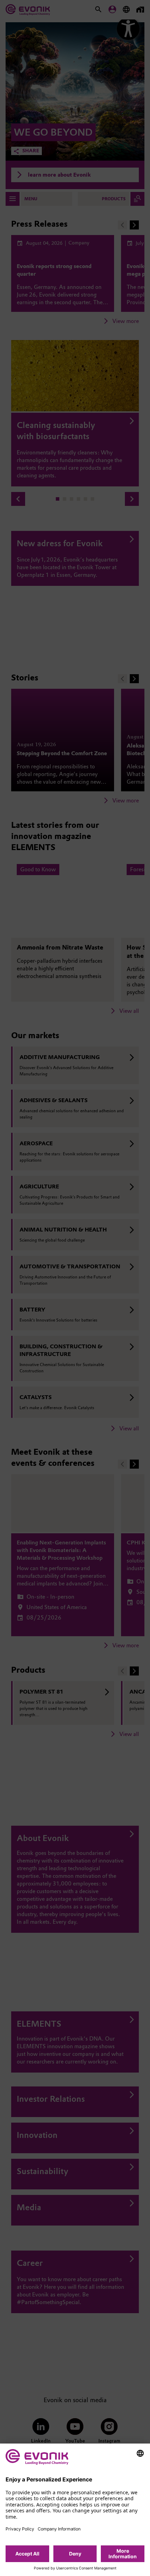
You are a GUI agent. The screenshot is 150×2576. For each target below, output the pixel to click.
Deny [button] (75, 2554)
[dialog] (75, 2510)
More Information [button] (123, 2554)
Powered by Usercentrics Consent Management (75, 2568)
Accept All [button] (27, 2554)
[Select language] (140, 2453)
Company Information (59, 2529)
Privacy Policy (20, 2529)
